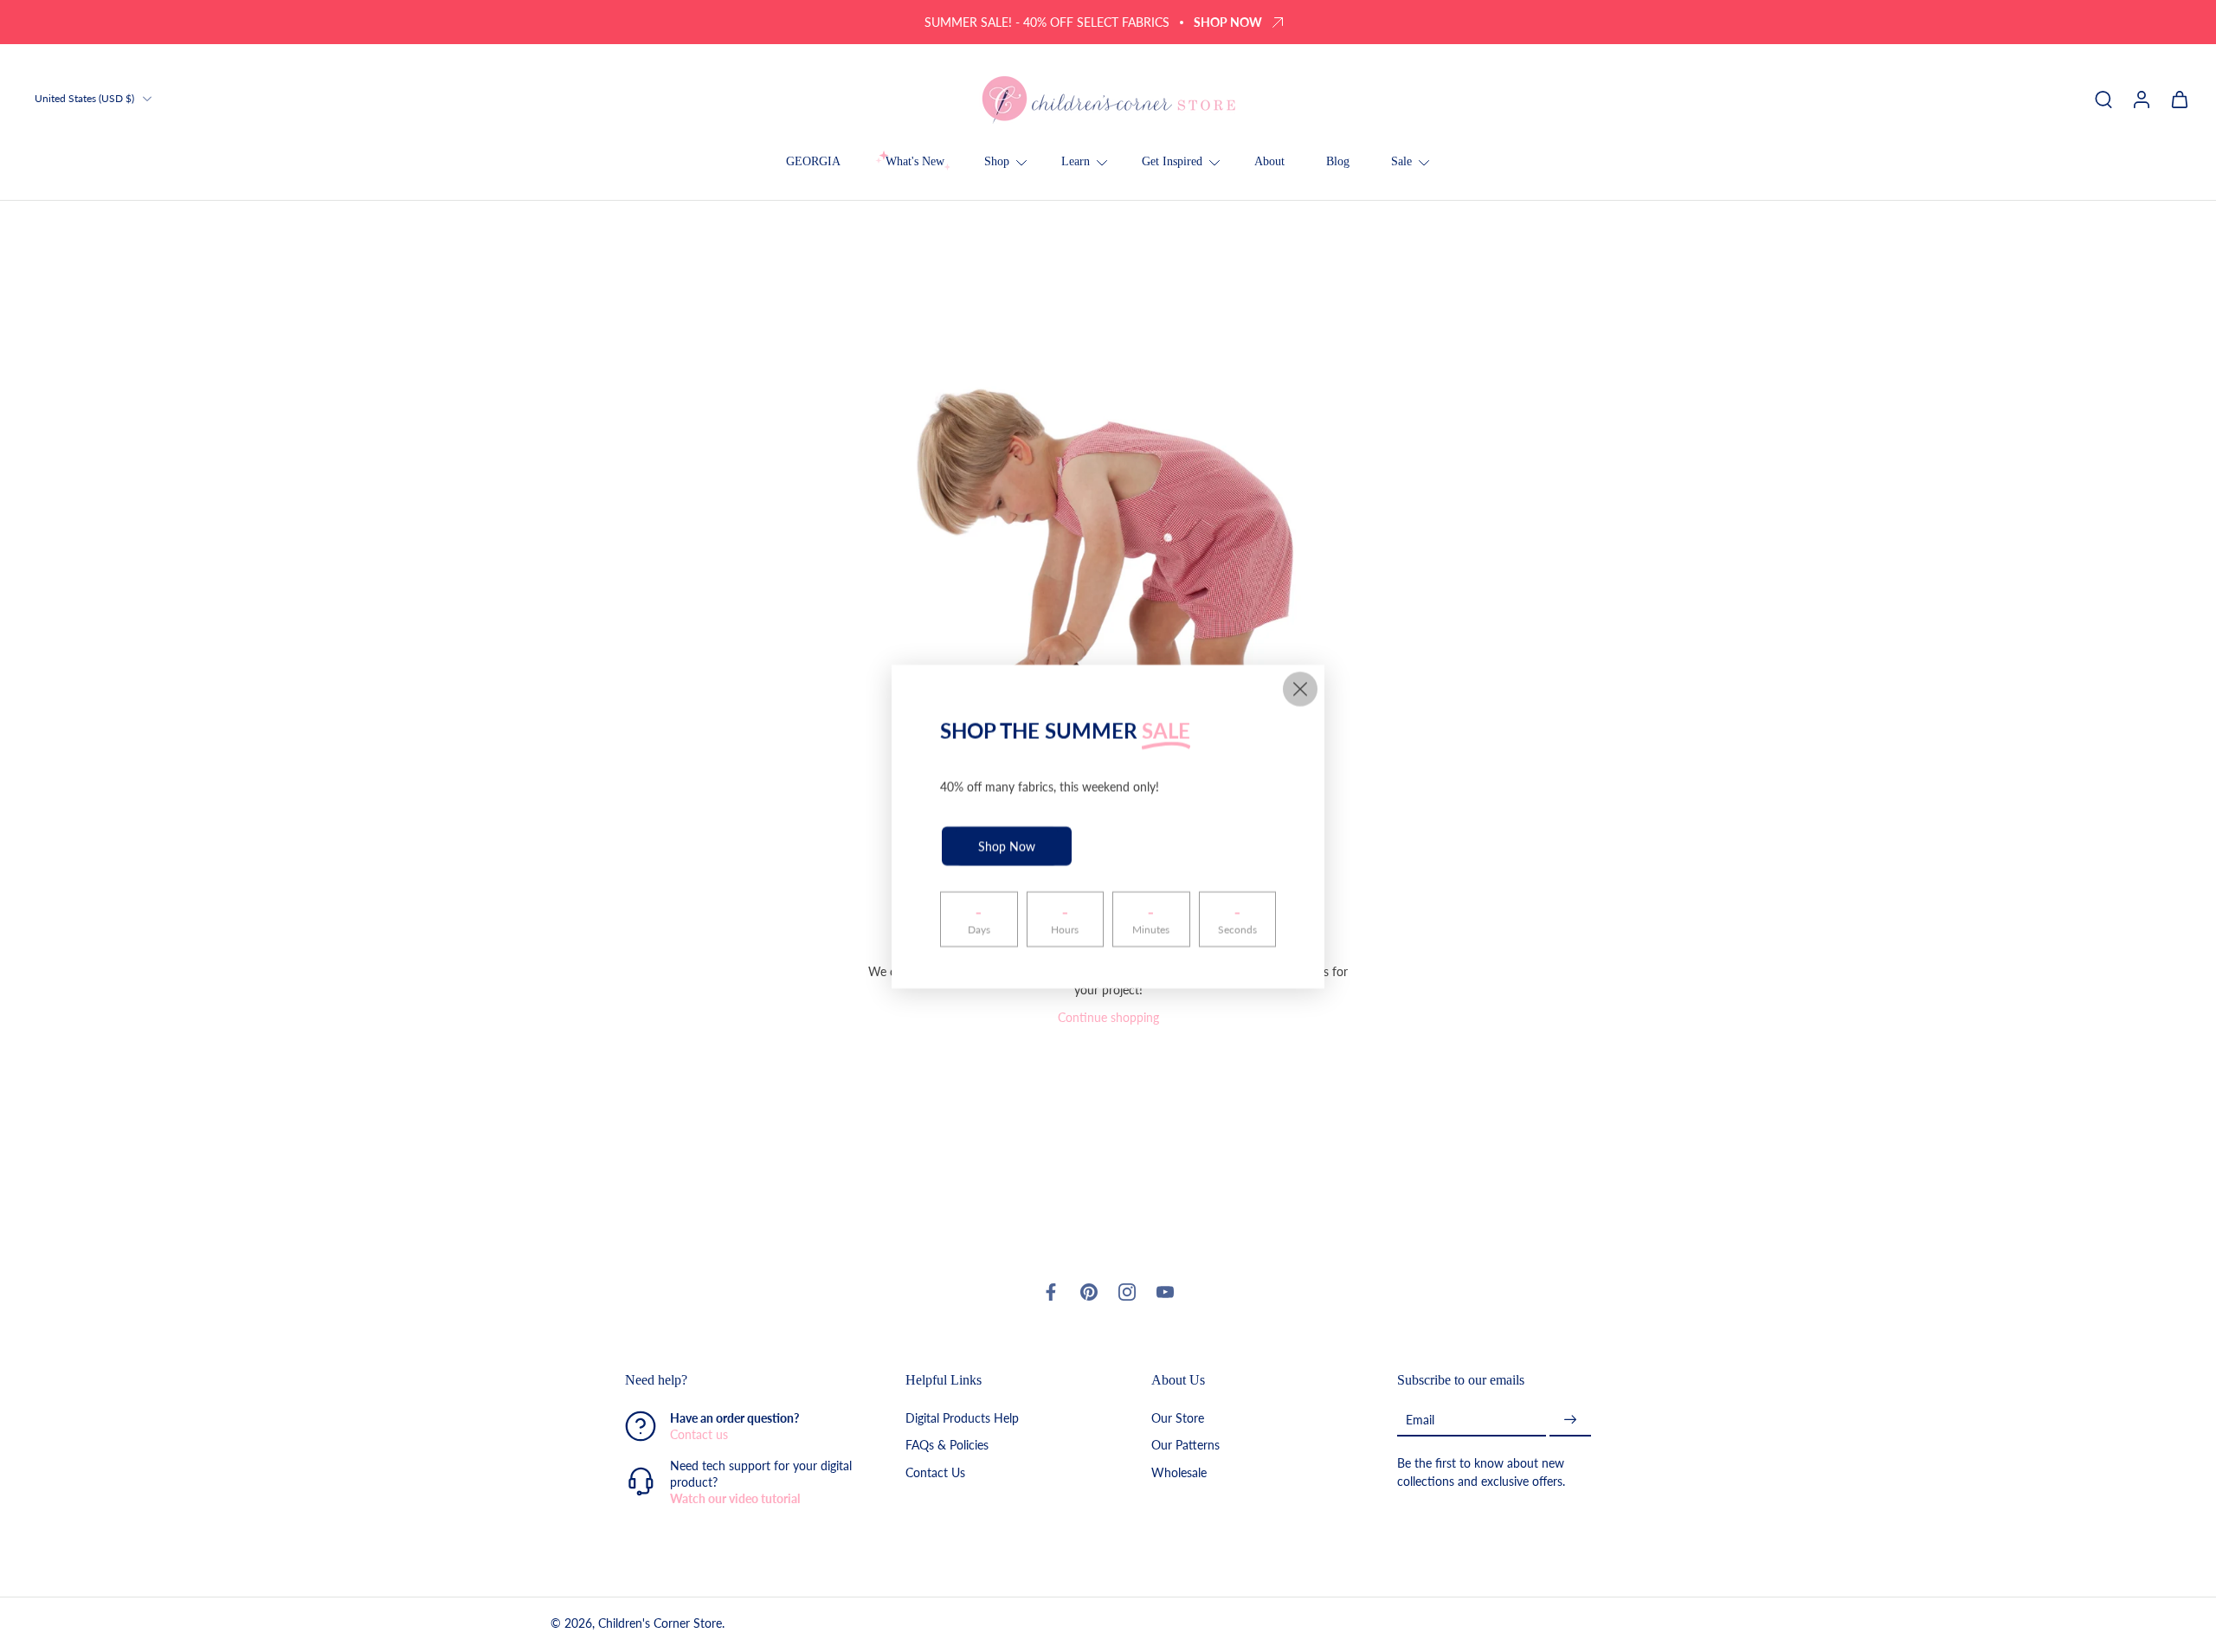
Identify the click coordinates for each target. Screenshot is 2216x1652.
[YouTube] (1165, 1292)
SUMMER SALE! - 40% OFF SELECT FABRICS (1047, 22)
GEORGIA (813, 161)
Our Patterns (1185, 1445)
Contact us (699, 1434)
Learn (1076, 161)
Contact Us (935, 1472)
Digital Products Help (962, 1418)
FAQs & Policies (947, 1445)
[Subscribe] (1570, 1420)
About (1269, 161)
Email (1420, 1420)
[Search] (2103, 99)
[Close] (1300, 689)
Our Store (1178, 1418)
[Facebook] (1051, 1292)
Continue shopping (1108, 1017)
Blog (1338, 161)
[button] (739, 1380)
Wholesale (1179, 1472)
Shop (997, 161)
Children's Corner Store (660, 1623)
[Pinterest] (1089, 1292)
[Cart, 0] (2180, 99)
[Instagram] (1127, 1292)
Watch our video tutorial (735, 1498)
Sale (1401, 161)
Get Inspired (1172, 161)
